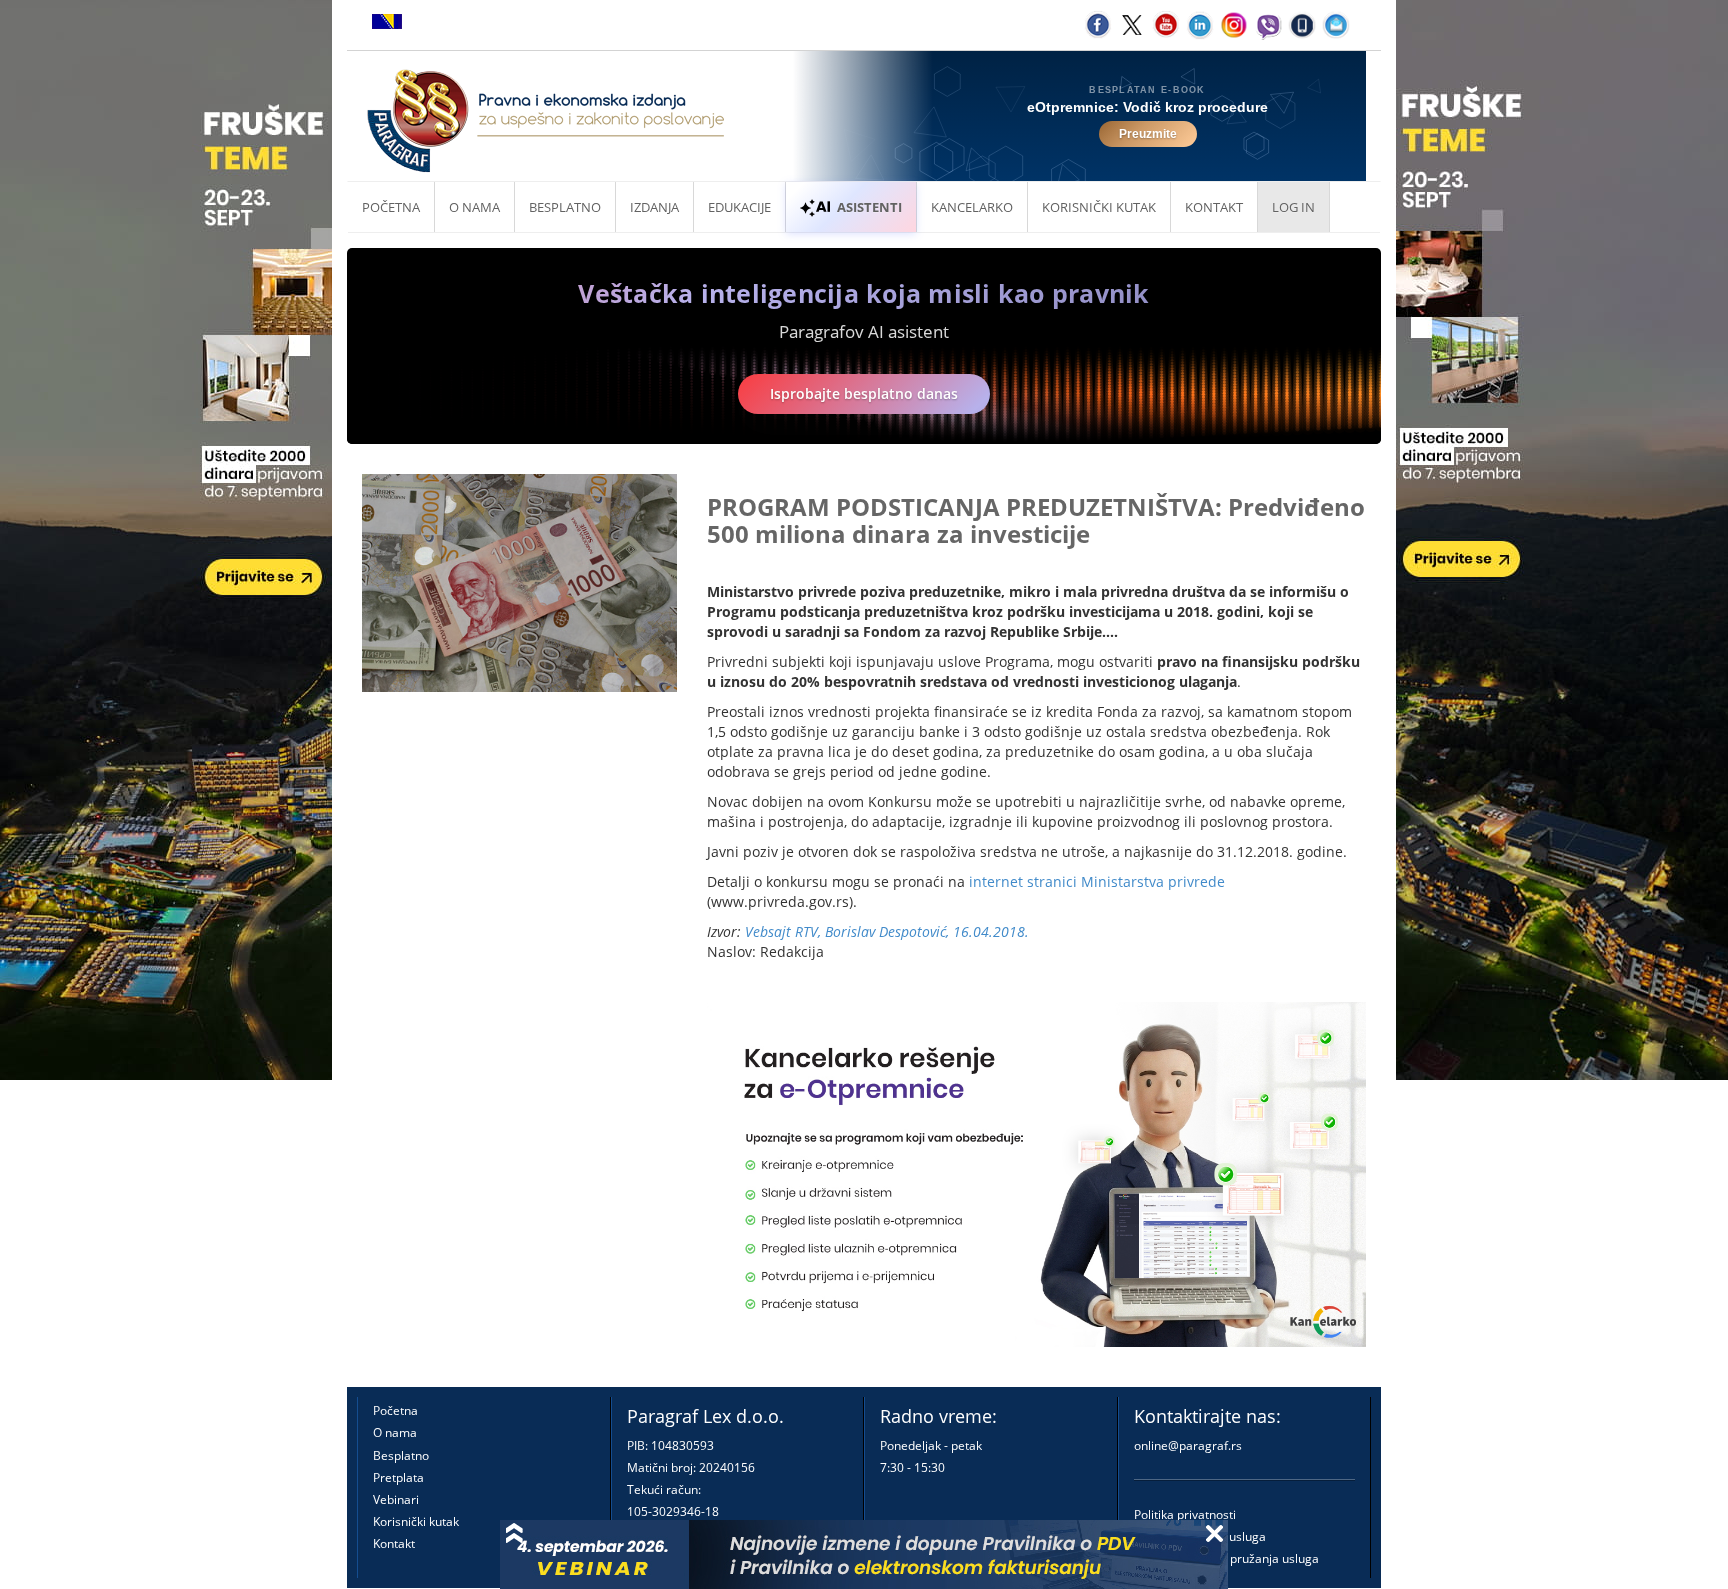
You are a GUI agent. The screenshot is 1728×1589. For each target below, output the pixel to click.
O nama (474, 207)
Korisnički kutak (416, 1521)
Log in (1293, 207)
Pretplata (398, 1477)
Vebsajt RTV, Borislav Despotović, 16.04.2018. (887, 931)
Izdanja (654, 207)
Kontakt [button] (1214, 207)
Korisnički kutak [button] (1099, 207)
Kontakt (394, 1543)
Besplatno (565, 207)
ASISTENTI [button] (869, 207)
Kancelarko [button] (972, 207)
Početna (391, 207)
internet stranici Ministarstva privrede (1097, 881)
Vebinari (396, 1499)
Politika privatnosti (1185, 1514)
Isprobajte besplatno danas (864, 393)
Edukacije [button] (739, 207)
